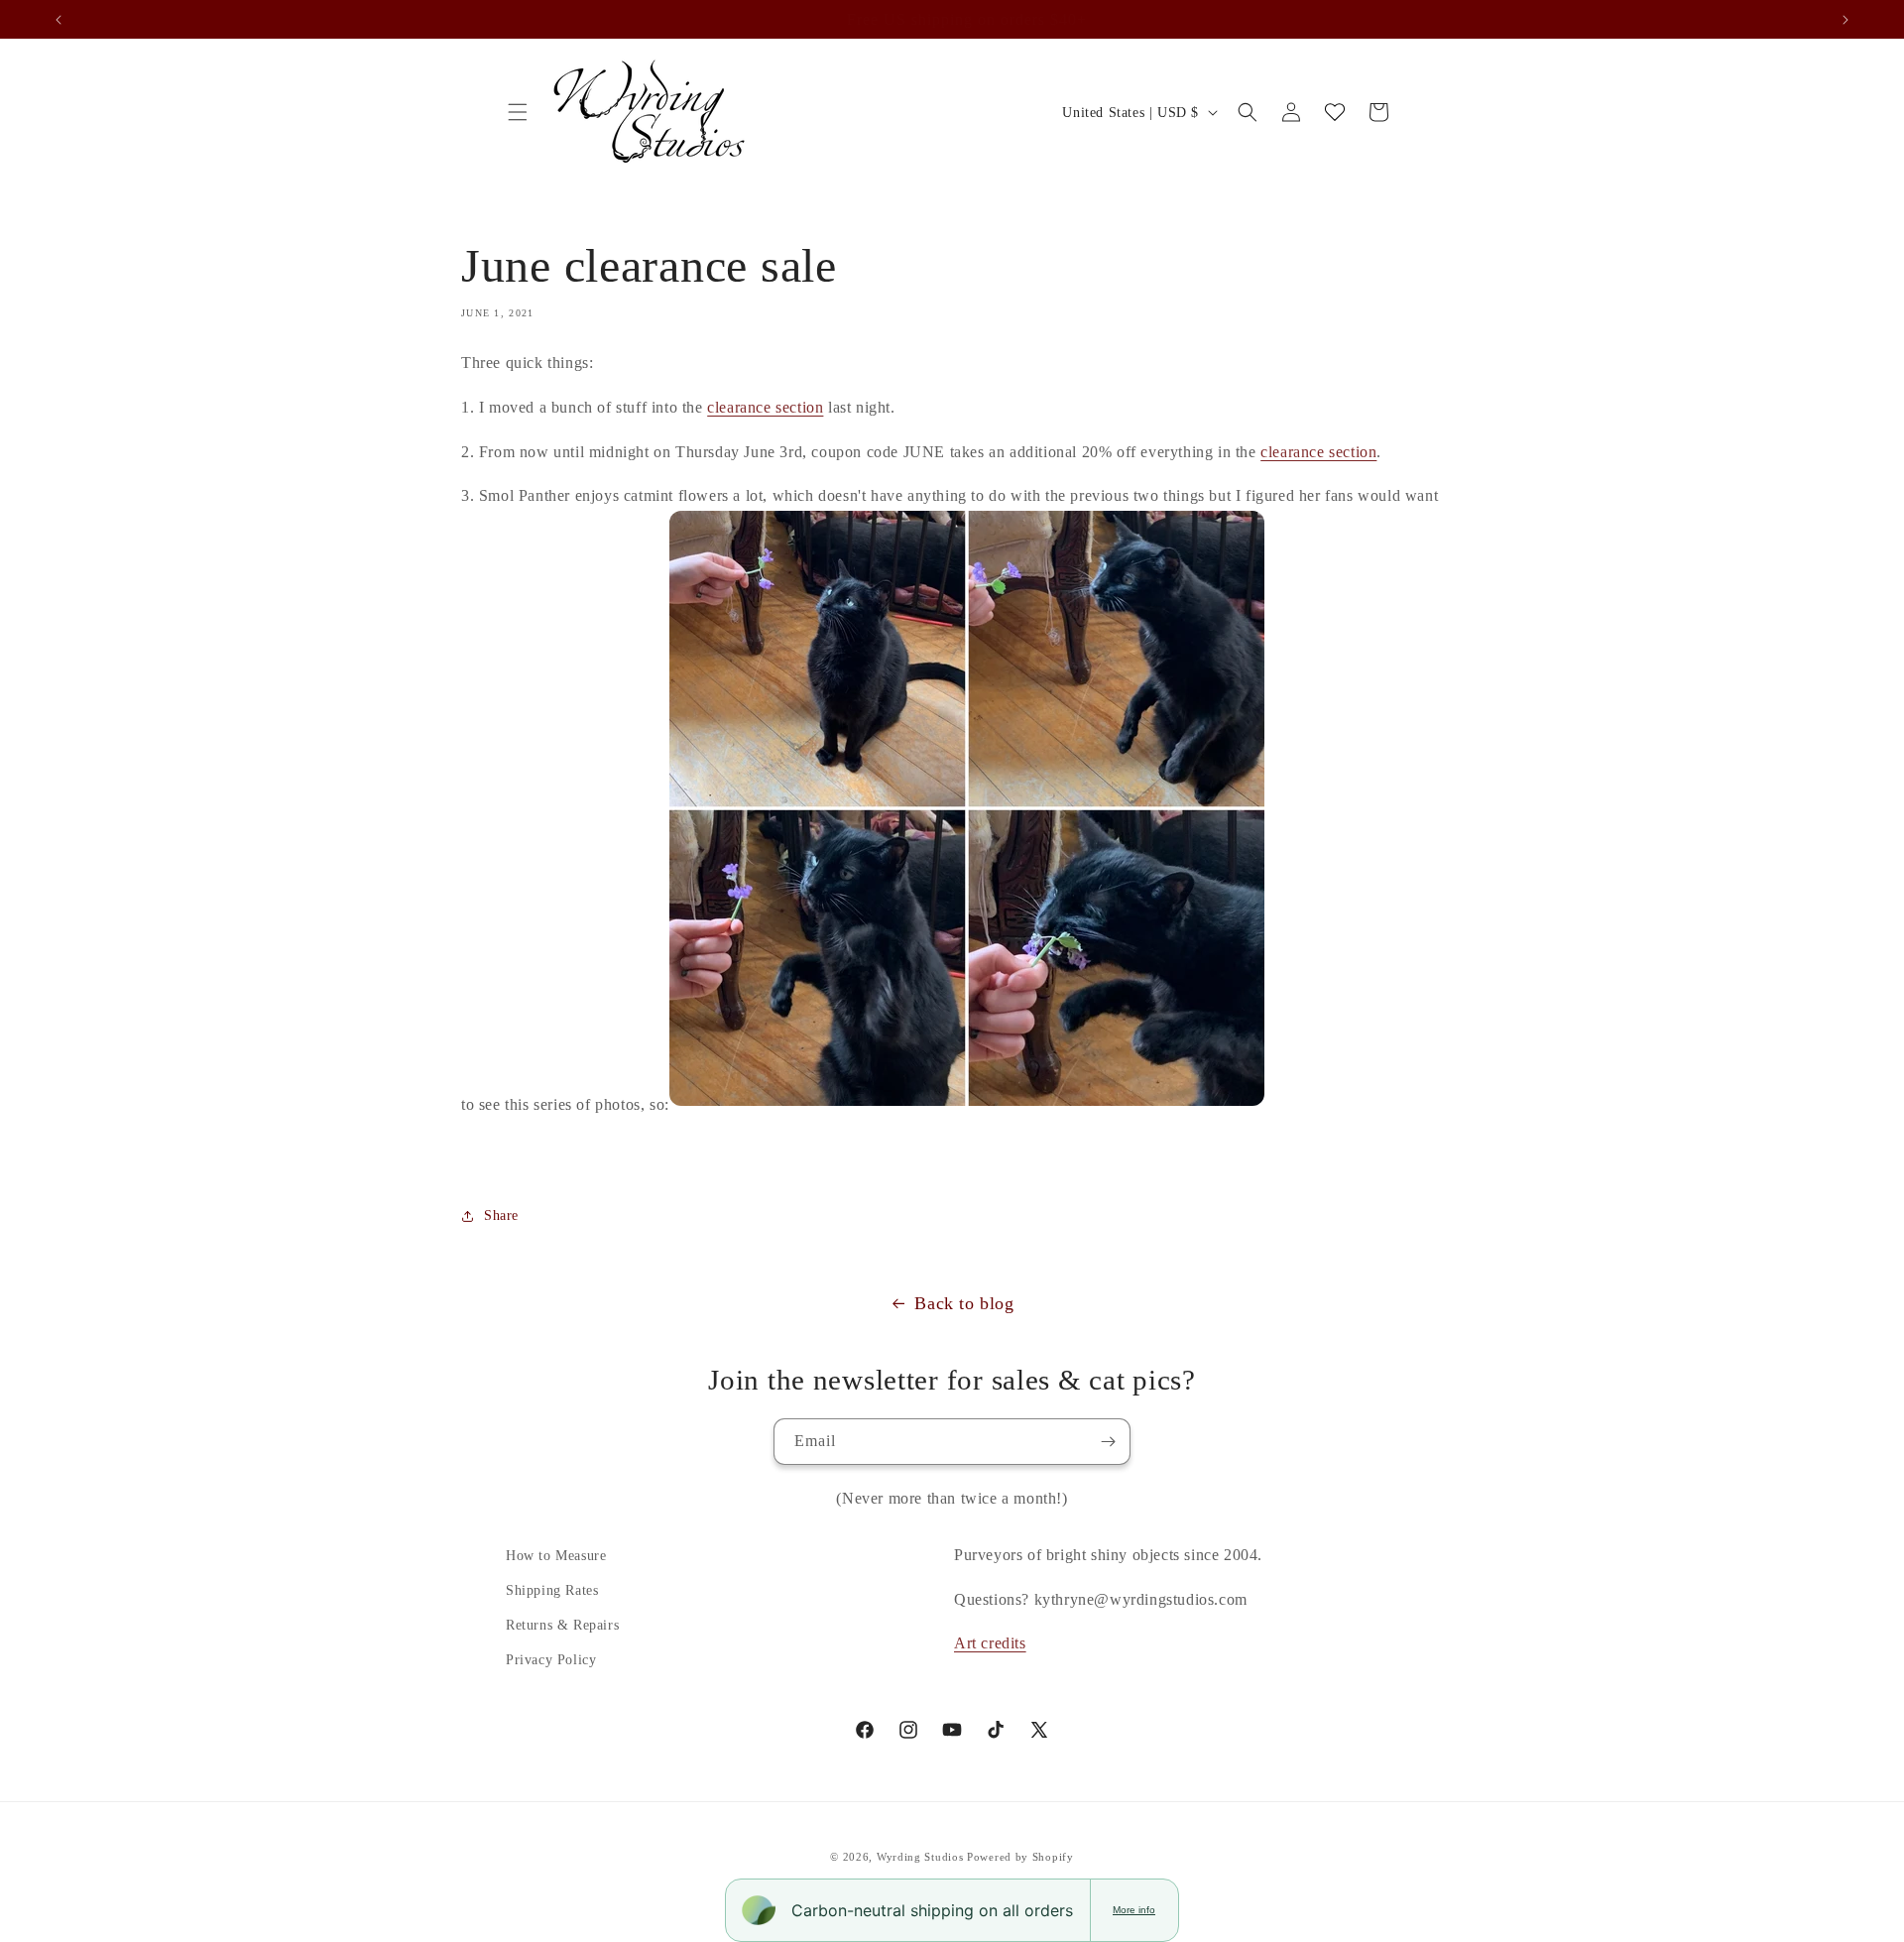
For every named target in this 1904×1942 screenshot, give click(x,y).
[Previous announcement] (59, 20)
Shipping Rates (552, 1590)
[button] (518, 112)
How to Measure (556, 1556)
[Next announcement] (1845, 20)
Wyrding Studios (920, 1857)
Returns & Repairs (562, 1625)
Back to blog (964, 1303)
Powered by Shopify (1020, 1857)
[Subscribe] (1108, 1442)
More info (1134, 1910)
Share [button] (501, 1215)
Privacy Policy (551, 1660)
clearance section (765, 407)
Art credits (990, 1643)
